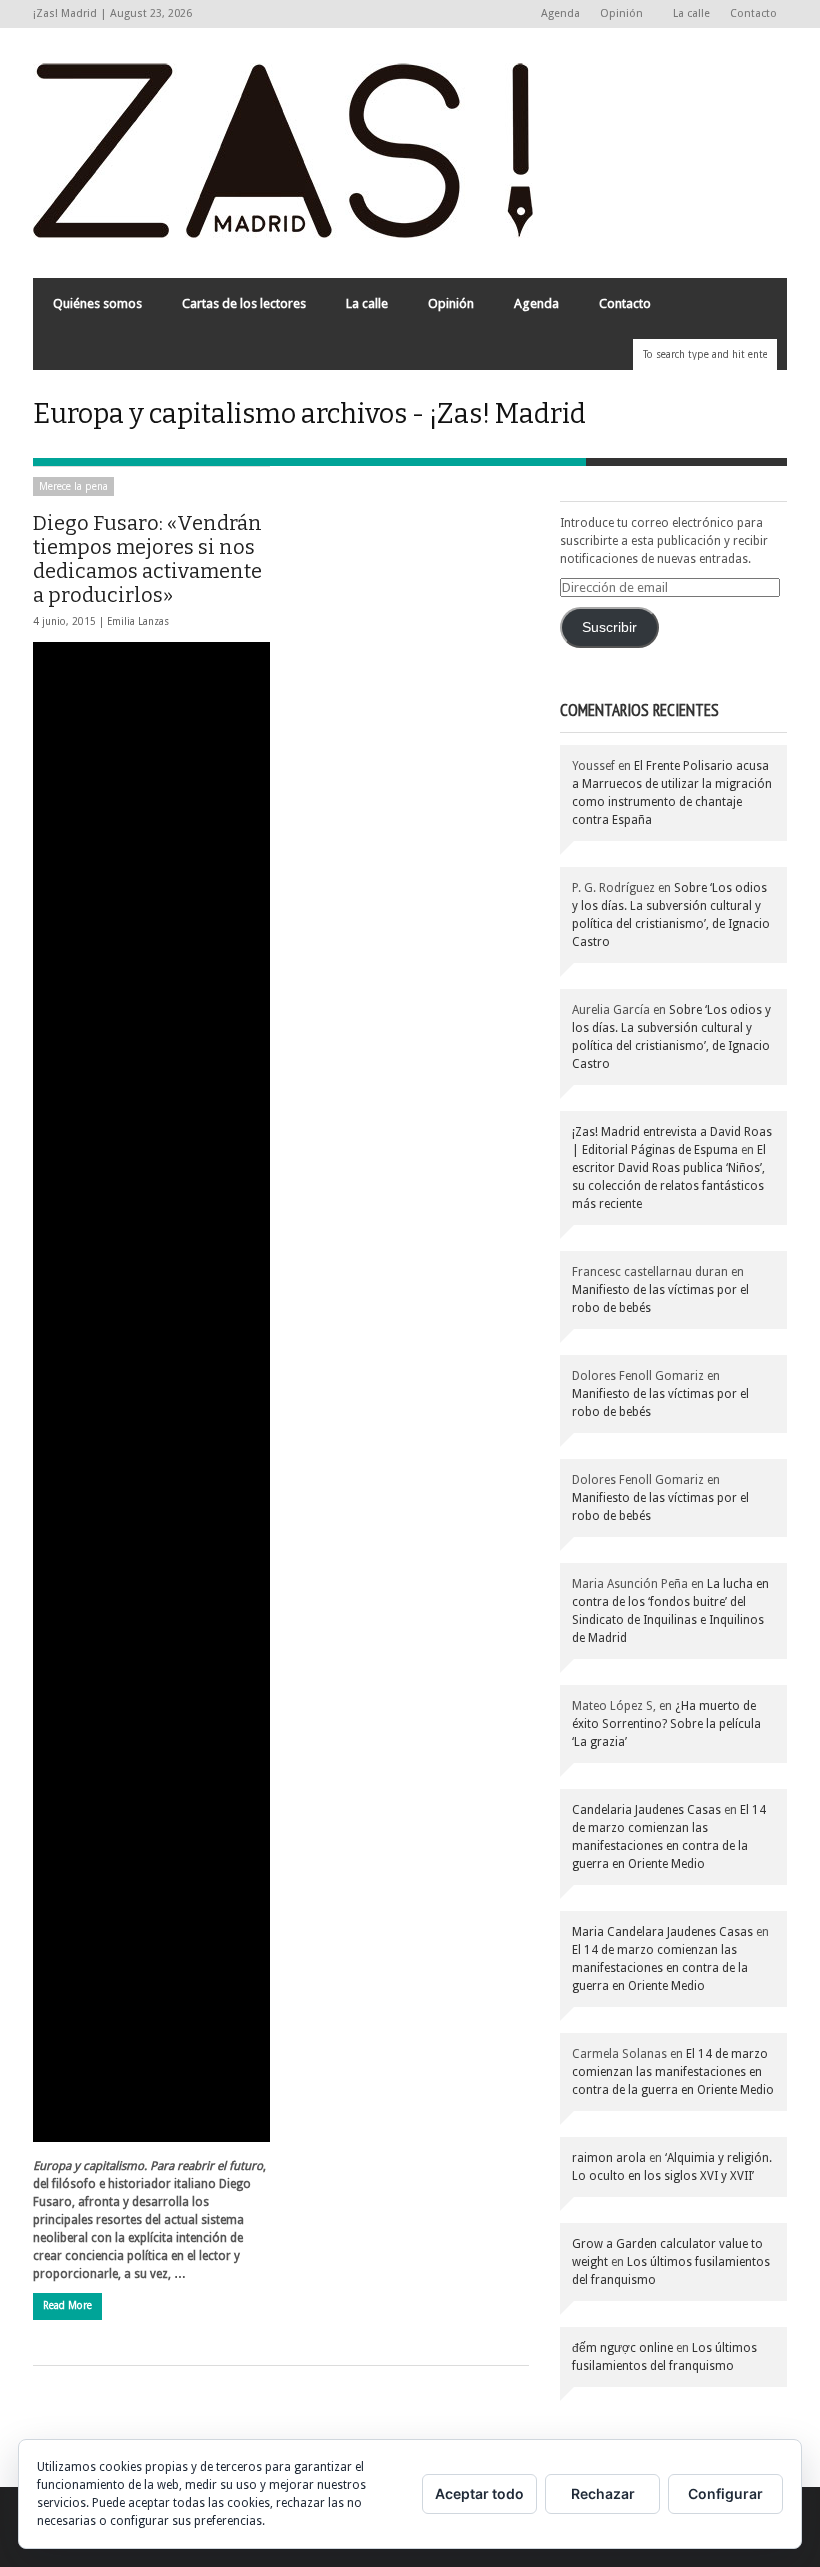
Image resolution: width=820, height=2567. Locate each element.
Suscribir (609, 627)
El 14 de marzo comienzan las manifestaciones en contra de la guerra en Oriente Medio (660, 1968)
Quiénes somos (97, 303)
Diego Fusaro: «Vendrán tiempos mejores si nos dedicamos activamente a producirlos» (147, 559)
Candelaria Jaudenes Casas (646, 1810)
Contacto (753, 13)
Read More (67, 2305)
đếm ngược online (622, 2348)
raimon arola (609, 2158)
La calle (691, 13)
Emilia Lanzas (138, 621)
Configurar (725, 2493)
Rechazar (603, 2493)
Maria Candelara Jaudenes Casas (662, 1932)
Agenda (560, 13)
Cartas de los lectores (244, 303)
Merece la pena (73, 486)
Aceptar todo (479, 2493)
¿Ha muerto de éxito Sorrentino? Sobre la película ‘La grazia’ (666, 1724)
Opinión (616, 14)
